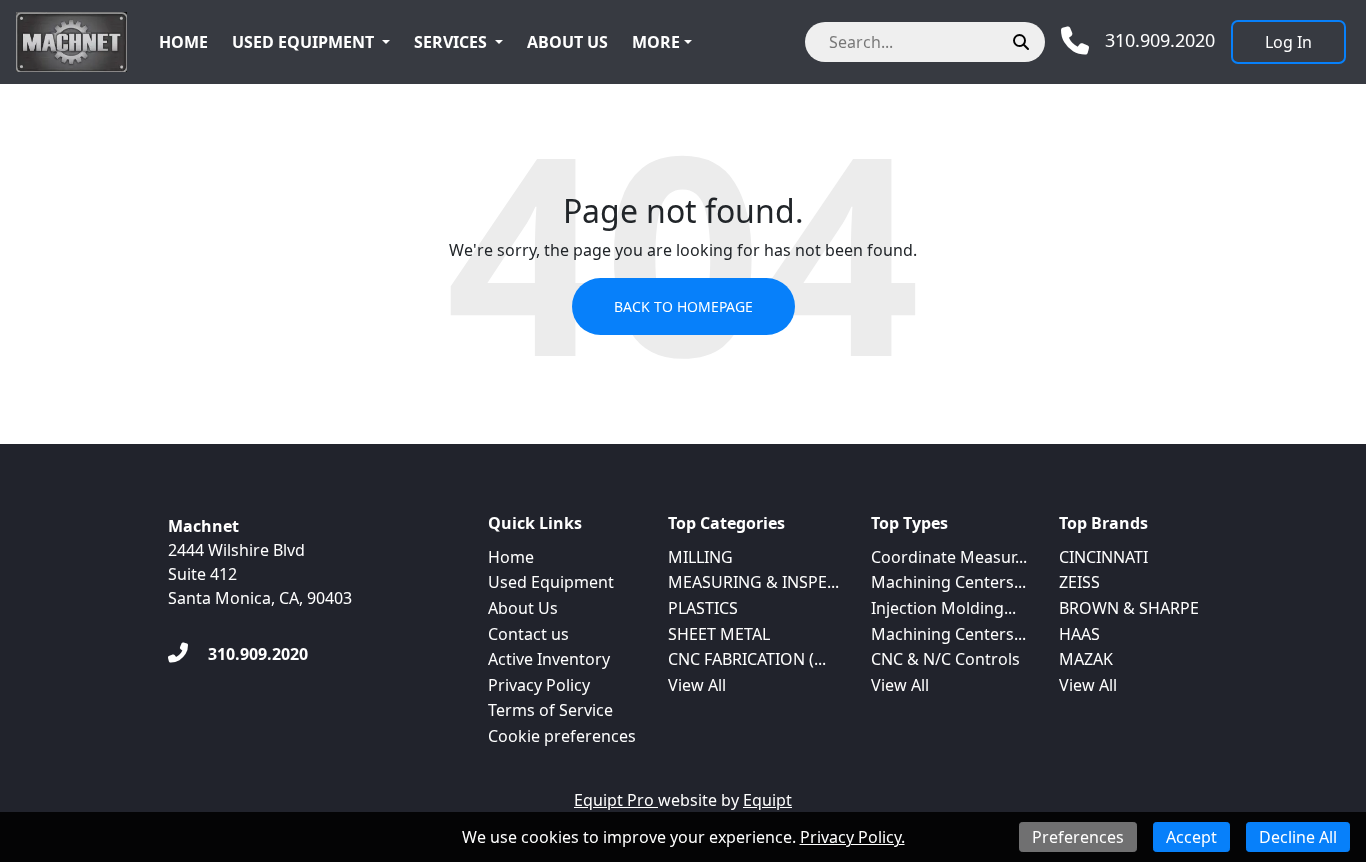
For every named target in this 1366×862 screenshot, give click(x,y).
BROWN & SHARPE (1129, 608)
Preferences (1078, 837)
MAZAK (1086, 659)
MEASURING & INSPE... (753, 582)
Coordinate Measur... (949, 557)
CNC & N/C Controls (945, 659)
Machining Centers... (948, 582)
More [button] (656, 42)
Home (183, 42)
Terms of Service (550, 710)
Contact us (528, 634)
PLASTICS (703, 608)
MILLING (700, 557)
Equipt (767, 800)
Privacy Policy (539, 685)
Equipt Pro (616, 800)
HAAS (1079, 634)
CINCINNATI (1103, 557)
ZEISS (1079, 582)
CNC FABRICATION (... (747, 659)
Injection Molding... (943, 608)
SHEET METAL (719, 634)
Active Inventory (549, 659)
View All (697, 685)
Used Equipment (303, 42)
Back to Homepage (683, 306)
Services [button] (450, 42)
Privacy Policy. (852, 837)
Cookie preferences (562, 736)
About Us (567, 42)
